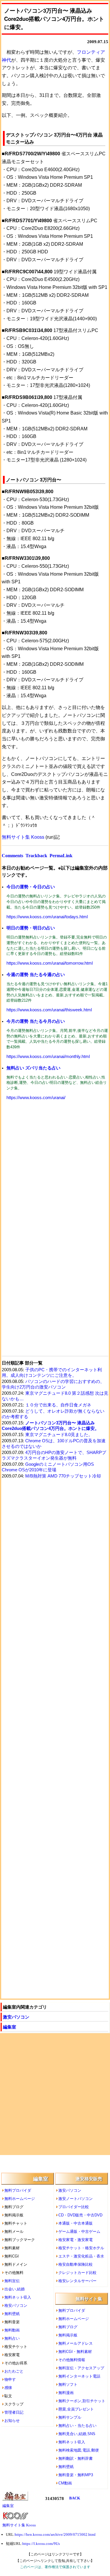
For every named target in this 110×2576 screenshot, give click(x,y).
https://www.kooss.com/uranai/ (36, 1098)
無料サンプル (70, 2417)
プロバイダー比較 (74, 2207)
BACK (75, 2498)
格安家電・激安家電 (76, 2240)
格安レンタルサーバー (77, 2281)
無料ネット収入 (18, 2297)
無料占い (12, 2338)
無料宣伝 (12, 2281)
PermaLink (61, 856)
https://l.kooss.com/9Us (41, 2544)
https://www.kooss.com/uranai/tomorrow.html (50, 963)
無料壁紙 (12, 2314)
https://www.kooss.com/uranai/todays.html (47, 917)
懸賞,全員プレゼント (76, 2409)
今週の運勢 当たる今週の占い (36, 974)
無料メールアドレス (76, 2343)
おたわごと (14, 2371)
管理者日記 (14, 2412)
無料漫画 (66, 2393)
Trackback (36, 856)
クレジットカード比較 (77, 2273)
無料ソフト (68, 2384)
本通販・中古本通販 (76, 2223)
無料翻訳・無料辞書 (76, 2458)
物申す (10, 2379)
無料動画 (12, 2330)
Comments (12, 856)
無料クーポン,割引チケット (82, 2401)
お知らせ (12, 2421)
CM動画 (65, 2483)
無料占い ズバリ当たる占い (33, 1068)
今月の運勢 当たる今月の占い (36, 1021)
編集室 (10, 2027)
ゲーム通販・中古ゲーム (79, 2232)
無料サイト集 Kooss (23, 837)
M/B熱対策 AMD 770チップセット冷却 (63, 1476)
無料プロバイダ (18, 2190)
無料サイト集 (89, 2299)
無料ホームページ (20, 2199)
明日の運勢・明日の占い (31, 928)
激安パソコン (16, 2017)
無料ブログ (68, 2327)
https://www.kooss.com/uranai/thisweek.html (49, 1010)
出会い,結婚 (15, 2289)
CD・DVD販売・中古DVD (80, 2215)
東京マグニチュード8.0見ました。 (59, 1435)
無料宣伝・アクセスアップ (81, 2368)
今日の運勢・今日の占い (31, 887)
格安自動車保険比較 (76, 2264)
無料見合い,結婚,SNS (77, 2434)
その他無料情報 (72, 2360)
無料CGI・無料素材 (75, 2352)
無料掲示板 (68, 2335)
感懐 (8, 2388)
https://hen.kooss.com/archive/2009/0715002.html (55, 2534)
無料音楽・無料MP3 (76, 2475)
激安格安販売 (89, 2179)
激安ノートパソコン (76, 2199)
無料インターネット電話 (79, 2376)
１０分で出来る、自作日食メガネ (58, 1405)
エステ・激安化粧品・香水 (81, 2256)
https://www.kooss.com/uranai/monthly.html (48, 1057)
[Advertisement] (55, 1167)
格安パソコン (16, 2305)
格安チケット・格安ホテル (81, 2248)
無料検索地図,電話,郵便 (79, 2450)
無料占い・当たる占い (77, 2426)
